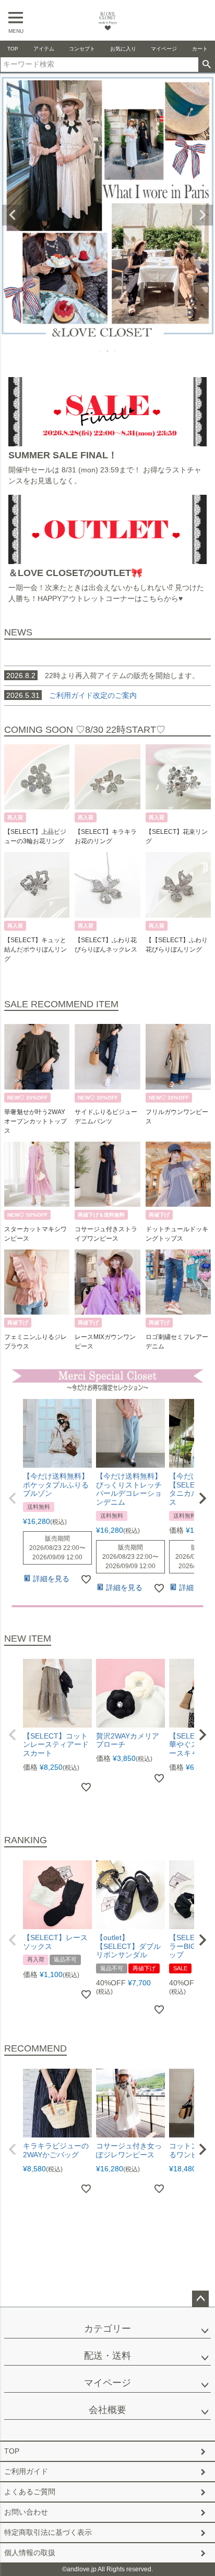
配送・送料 (107, 2356)
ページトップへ (200, 2299)
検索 (206, 65)
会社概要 (107, 2410)
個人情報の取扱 (30, 2553)
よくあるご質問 (30, 2492)
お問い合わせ (26, 2512)
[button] (13, 1498)
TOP (13, 49)
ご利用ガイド (26, 2471)
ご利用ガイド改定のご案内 (93, 695)
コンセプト (82, 49)
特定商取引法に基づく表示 (48, 2532)
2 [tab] (108, 351)
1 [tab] (101, 351)
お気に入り (123, 49)
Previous (13, 215)
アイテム (44, 49)
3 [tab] (115, 351)
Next (202, 215)
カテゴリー (107, 2329)
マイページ (164, 49)
